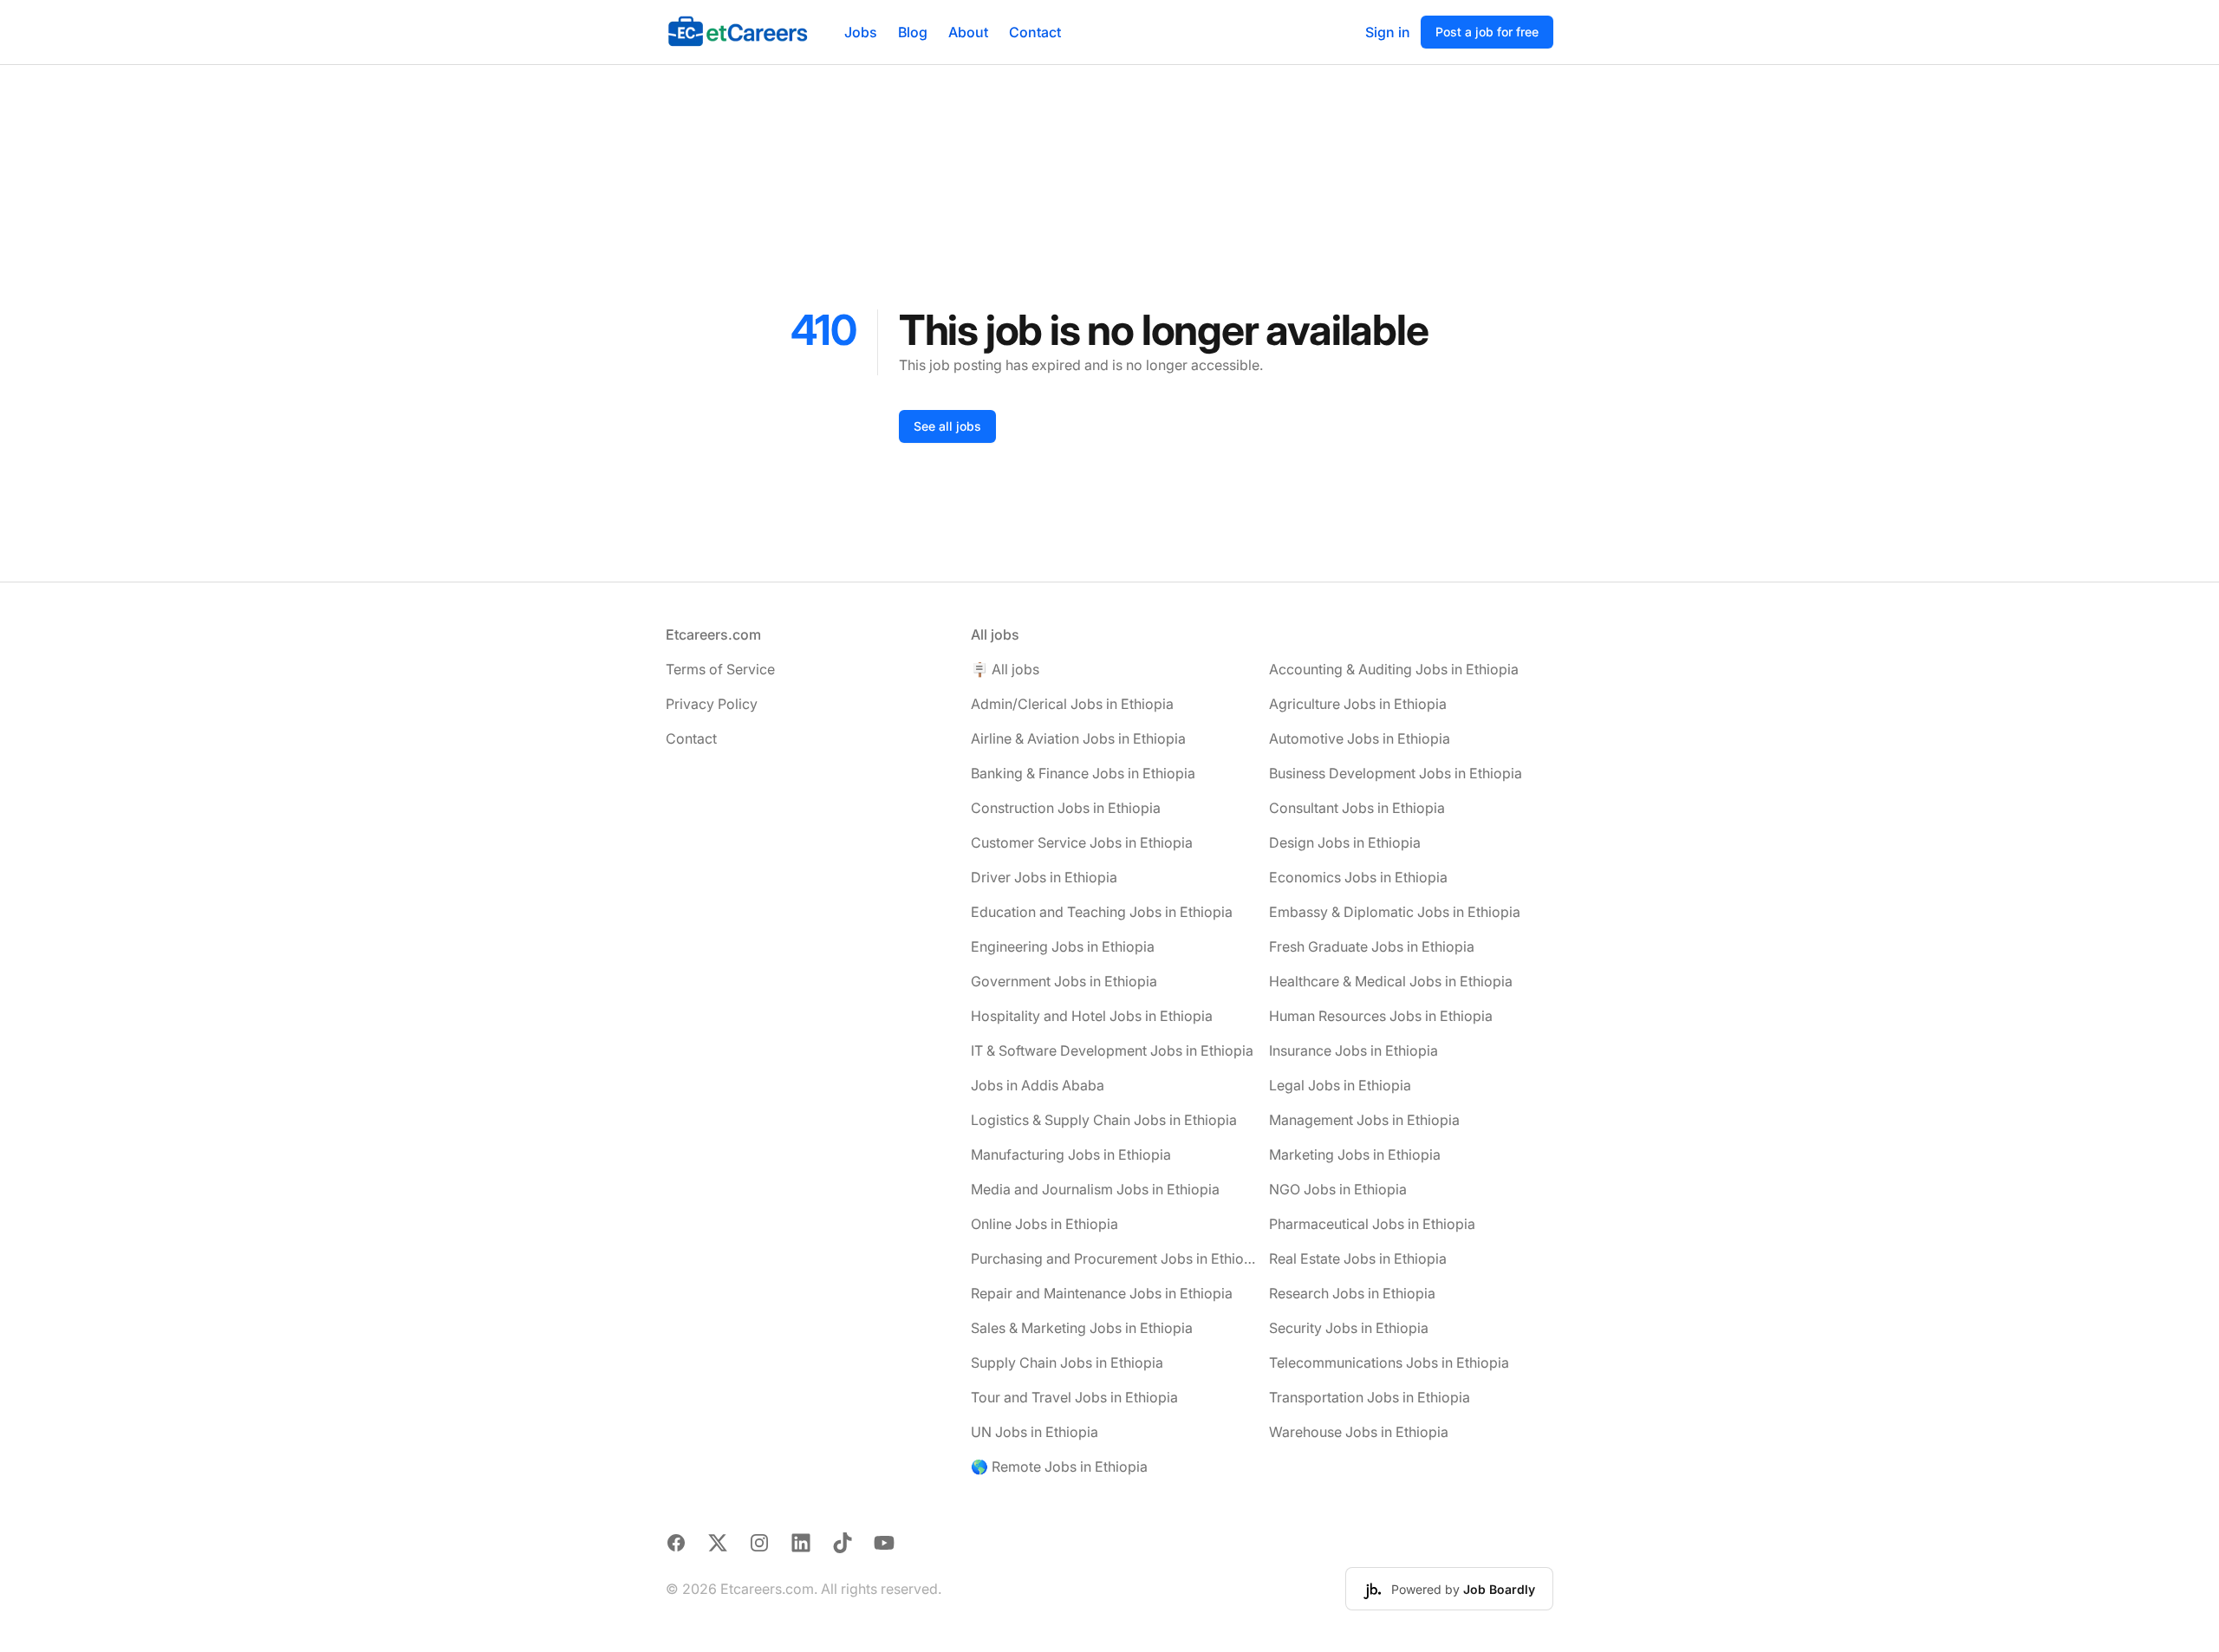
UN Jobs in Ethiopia (1035, 1432)
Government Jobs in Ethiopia (1064, 981)
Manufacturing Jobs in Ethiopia (1071, 1154)
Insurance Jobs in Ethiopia (1354, 1050)
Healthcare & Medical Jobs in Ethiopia (1391, 981)
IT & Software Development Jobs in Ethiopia (1112, 1050)
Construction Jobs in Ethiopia (1066, 808)
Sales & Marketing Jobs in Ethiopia (1082, 1328)
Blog (913, 32)
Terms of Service (720, 669)
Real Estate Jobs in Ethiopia (1358, 1259)
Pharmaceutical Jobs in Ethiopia (1372, 1224)
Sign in (1388, 32)
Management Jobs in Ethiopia (1364, 1120)
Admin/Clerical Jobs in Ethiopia (1072, 704)
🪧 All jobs (1005, 669)
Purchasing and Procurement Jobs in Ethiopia (1113, 1259)
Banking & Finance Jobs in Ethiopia (1083, 773)
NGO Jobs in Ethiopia (1338, 1189)
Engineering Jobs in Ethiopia (1063, 946)
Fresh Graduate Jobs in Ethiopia (1372, 946)
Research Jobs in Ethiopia (1352, 1293)
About (968, 32)
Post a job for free (1487, 32)
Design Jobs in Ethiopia (1345, 842)
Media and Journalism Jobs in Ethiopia (1095, 1189)
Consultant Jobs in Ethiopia (1357, 808)
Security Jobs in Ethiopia (1349, 1328)
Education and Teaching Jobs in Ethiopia (1102, 912)
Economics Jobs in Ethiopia (1358, 877)
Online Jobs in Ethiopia (1044, 1224)
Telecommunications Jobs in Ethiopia (1389, 1363)
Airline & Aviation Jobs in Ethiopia (1078, 738)
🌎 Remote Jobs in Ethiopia (1059, 1467)
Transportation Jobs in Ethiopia (1370, 1397)
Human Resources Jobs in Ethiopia (1381, 1016)
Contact (1035, 32)
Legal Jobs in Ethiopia (1340, 1085)
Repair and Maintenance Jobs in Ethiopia (1102, 1293)
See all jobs (947, 426)
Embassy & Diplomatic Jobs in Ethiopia (1395, 912)
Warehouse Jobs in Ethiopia (1359, 1432)
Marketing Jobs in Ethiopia (1355, 1154)
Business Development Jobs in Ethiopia (1396, 773)
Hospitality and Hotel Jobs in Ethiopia (1092, 1016)
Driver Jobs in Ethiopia (1044, 877)
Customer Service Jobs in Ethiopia (1082, 842)
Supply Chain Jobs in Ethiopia (1067, 1363)
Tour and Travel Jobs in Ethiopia (1074, 1397)
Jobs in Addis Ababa (1038, 1085)
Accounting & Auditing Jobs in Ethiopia (1394, 669)
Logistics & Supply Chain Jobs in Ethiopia (1104, 1120)
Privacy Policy (712, 704)
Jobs (861, 32)
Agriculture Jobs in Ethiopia (1358, 704)
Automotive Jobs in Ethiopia (1360, 738)
